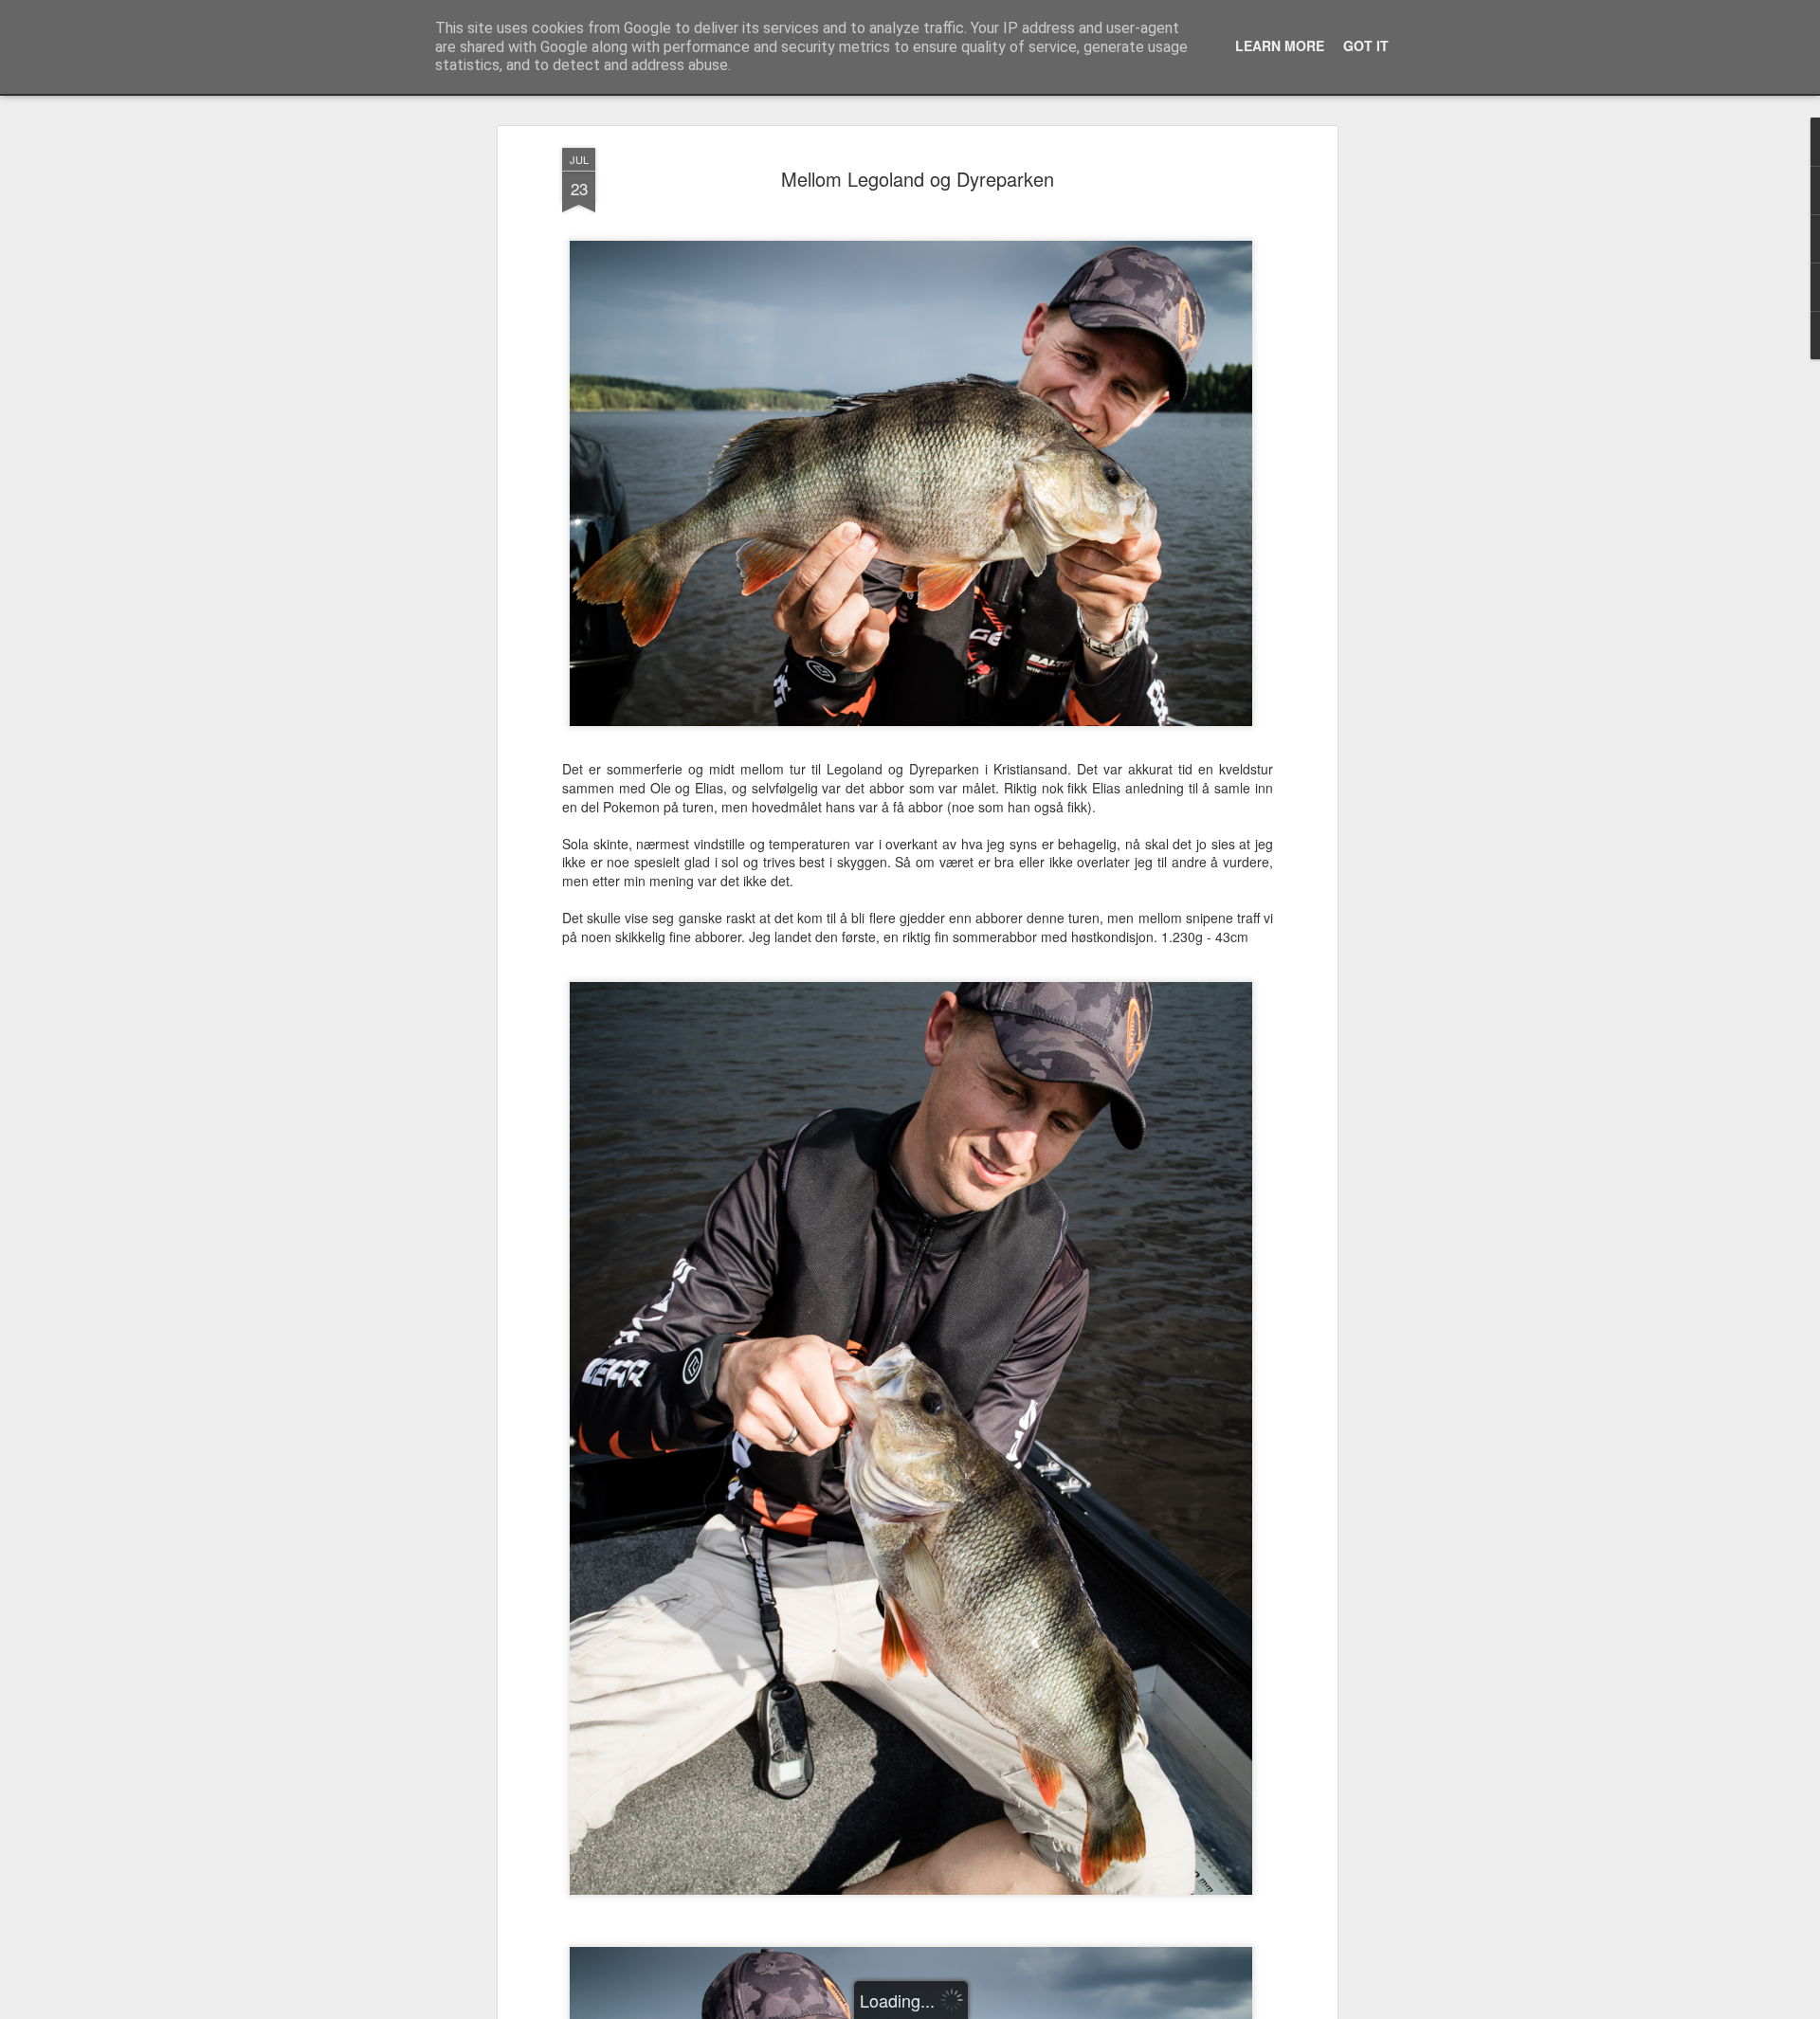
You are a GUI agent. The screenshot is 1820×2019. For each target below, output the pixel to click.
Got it (1366, 45)
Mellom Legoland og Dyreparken (918, 179)
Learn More (1280, 45)
